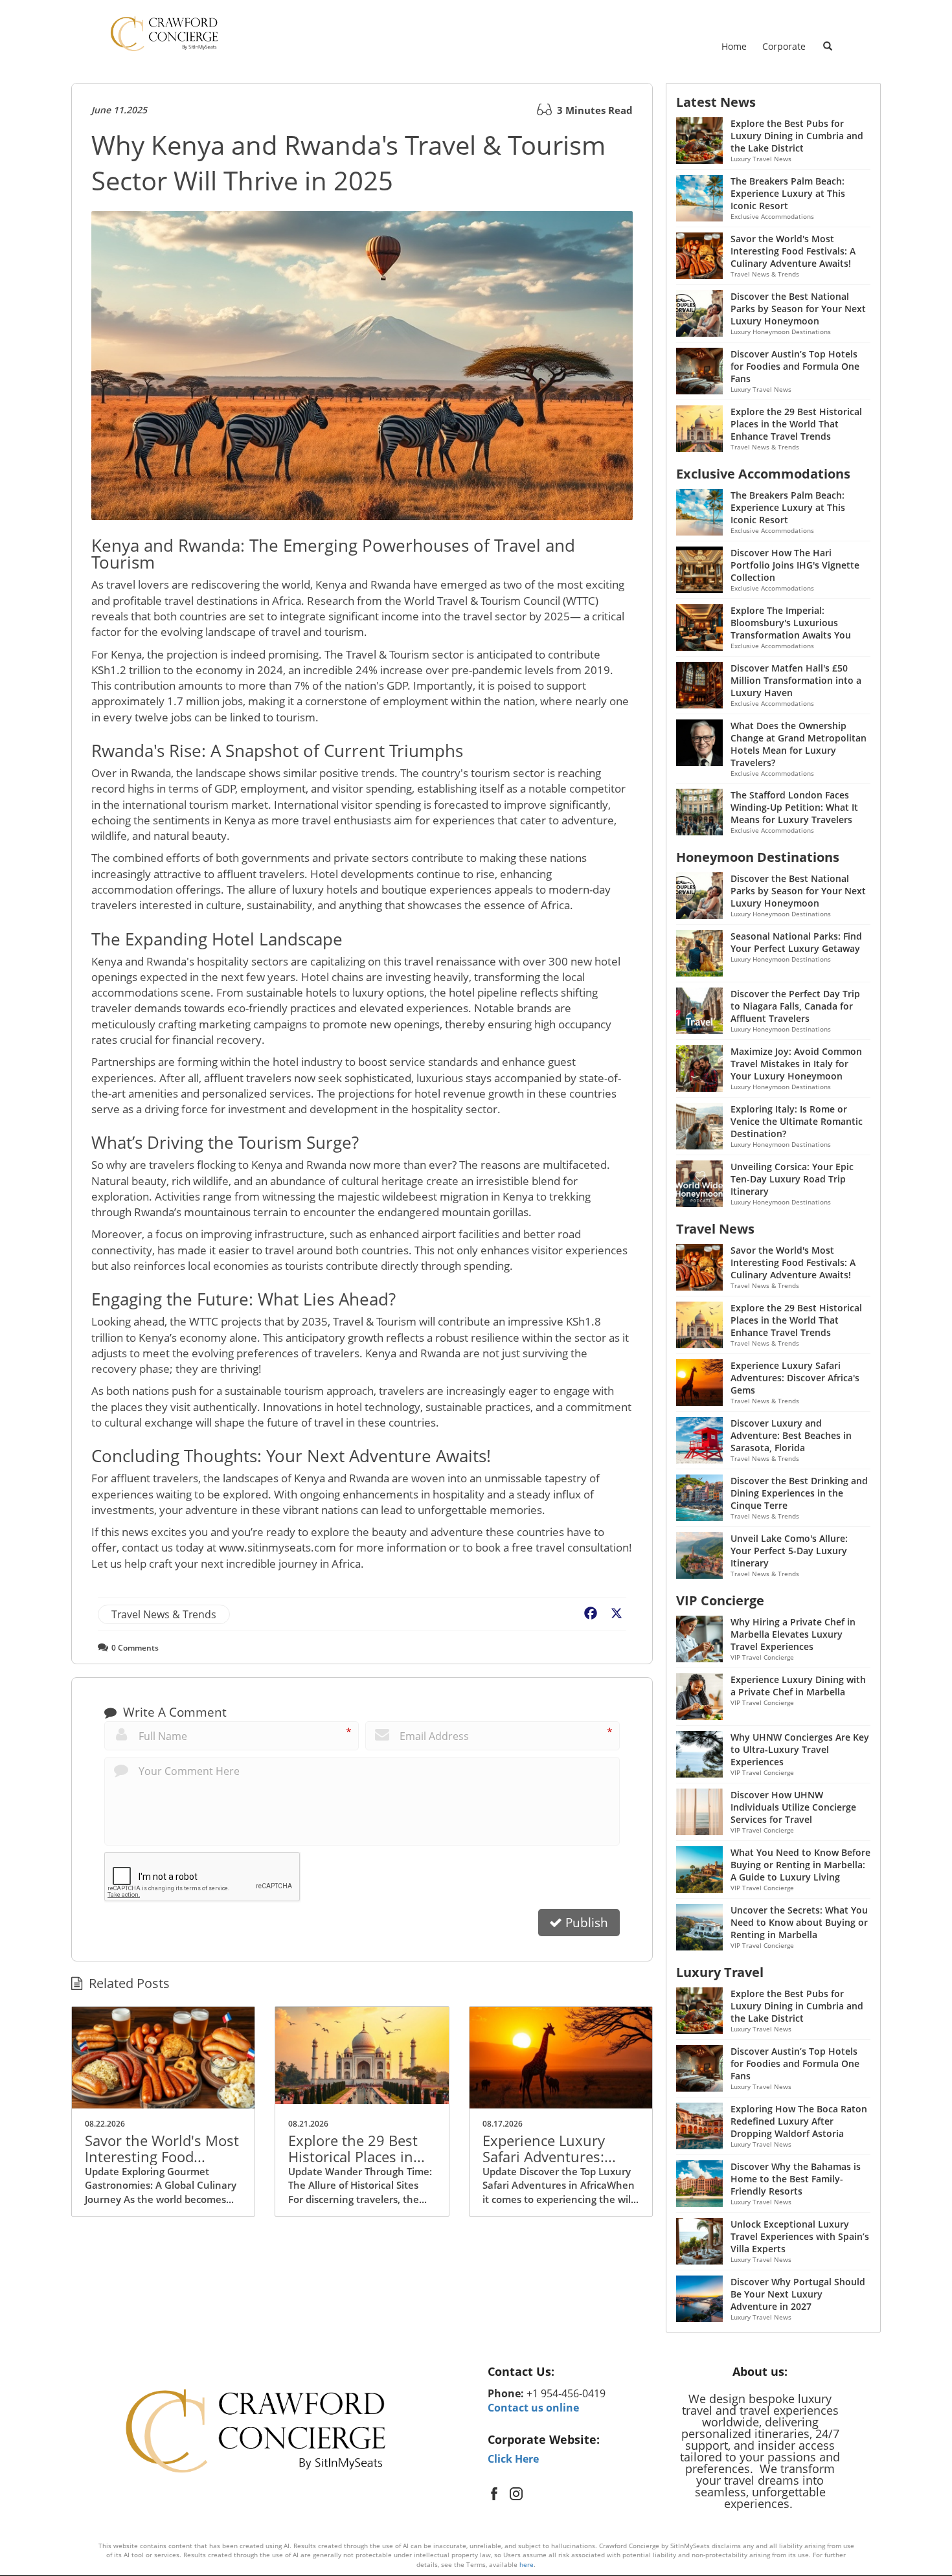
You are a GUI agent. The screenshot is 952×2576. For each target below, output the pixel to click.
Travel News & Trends (164, 1614)
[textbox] (571, 2372)
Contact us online (533, 2408)
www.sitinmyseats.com (278, 1547)
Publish (585, 1923)
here (527, 2564)
